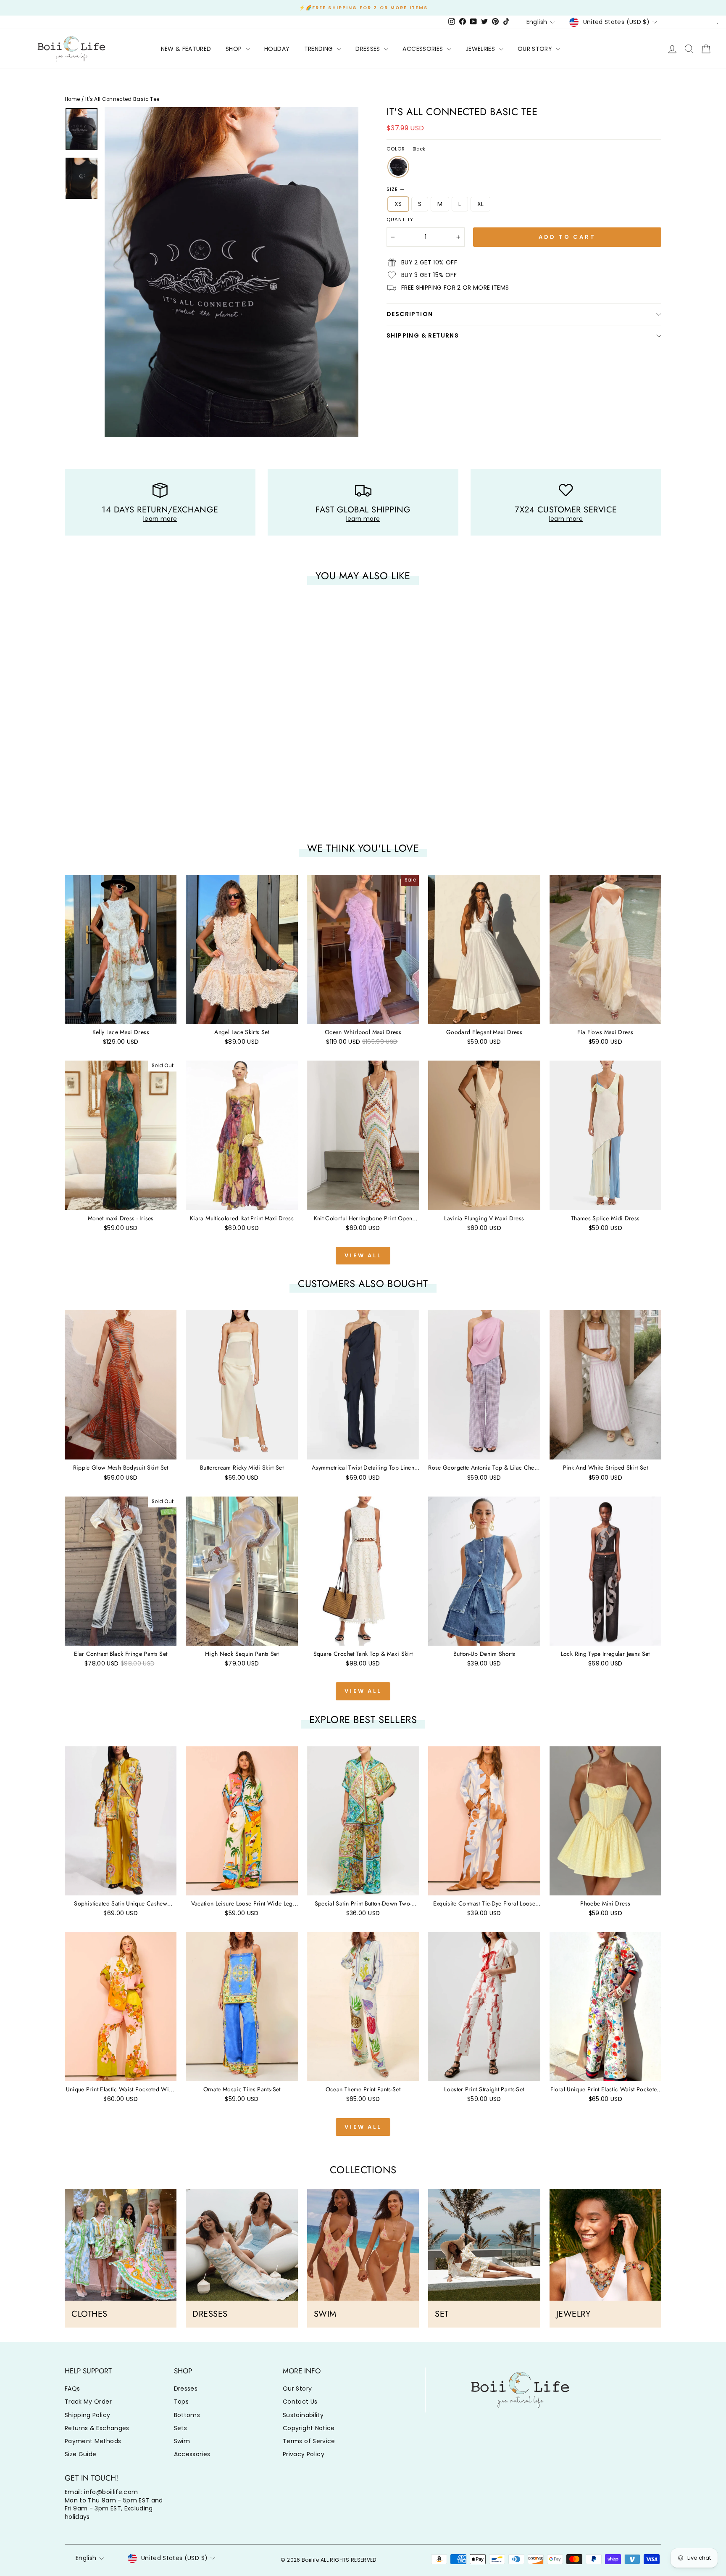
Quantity (400, 220)
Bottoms (187, 2415)
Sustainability (303, 2415)
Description (410, 314)
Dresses (186, 2389)
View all (363, 1255)
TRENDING (320, 49)
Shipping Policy (87, 2415)
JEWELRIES (481, 49)
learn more (160, 519)
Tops (181, 2402)
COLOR (406, 149)
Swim (182, 2441)
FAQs (72, 2389)
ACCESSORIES (423, 49)
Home (72, 99)
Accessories (192, 2454)
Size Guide (81, 2454)
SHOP (235, 49)
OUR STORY (536, 49)
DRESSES (369, 49)
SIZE (395, 189)
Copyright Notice (309, 2428)
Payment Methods (93, 2441)
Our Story (297, 2389)
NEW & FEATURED (186, 49)
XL (481, 204)
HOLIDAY (277, 49)
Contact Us (300, 2402)
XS (398, 204)
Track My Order (88, 2402)
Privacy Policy (304, 2454)
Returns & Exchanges (97, 2428)
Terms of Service (309, 2441)
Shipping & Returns (423, 335)
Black (398, 167)
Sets (180, 2428)
